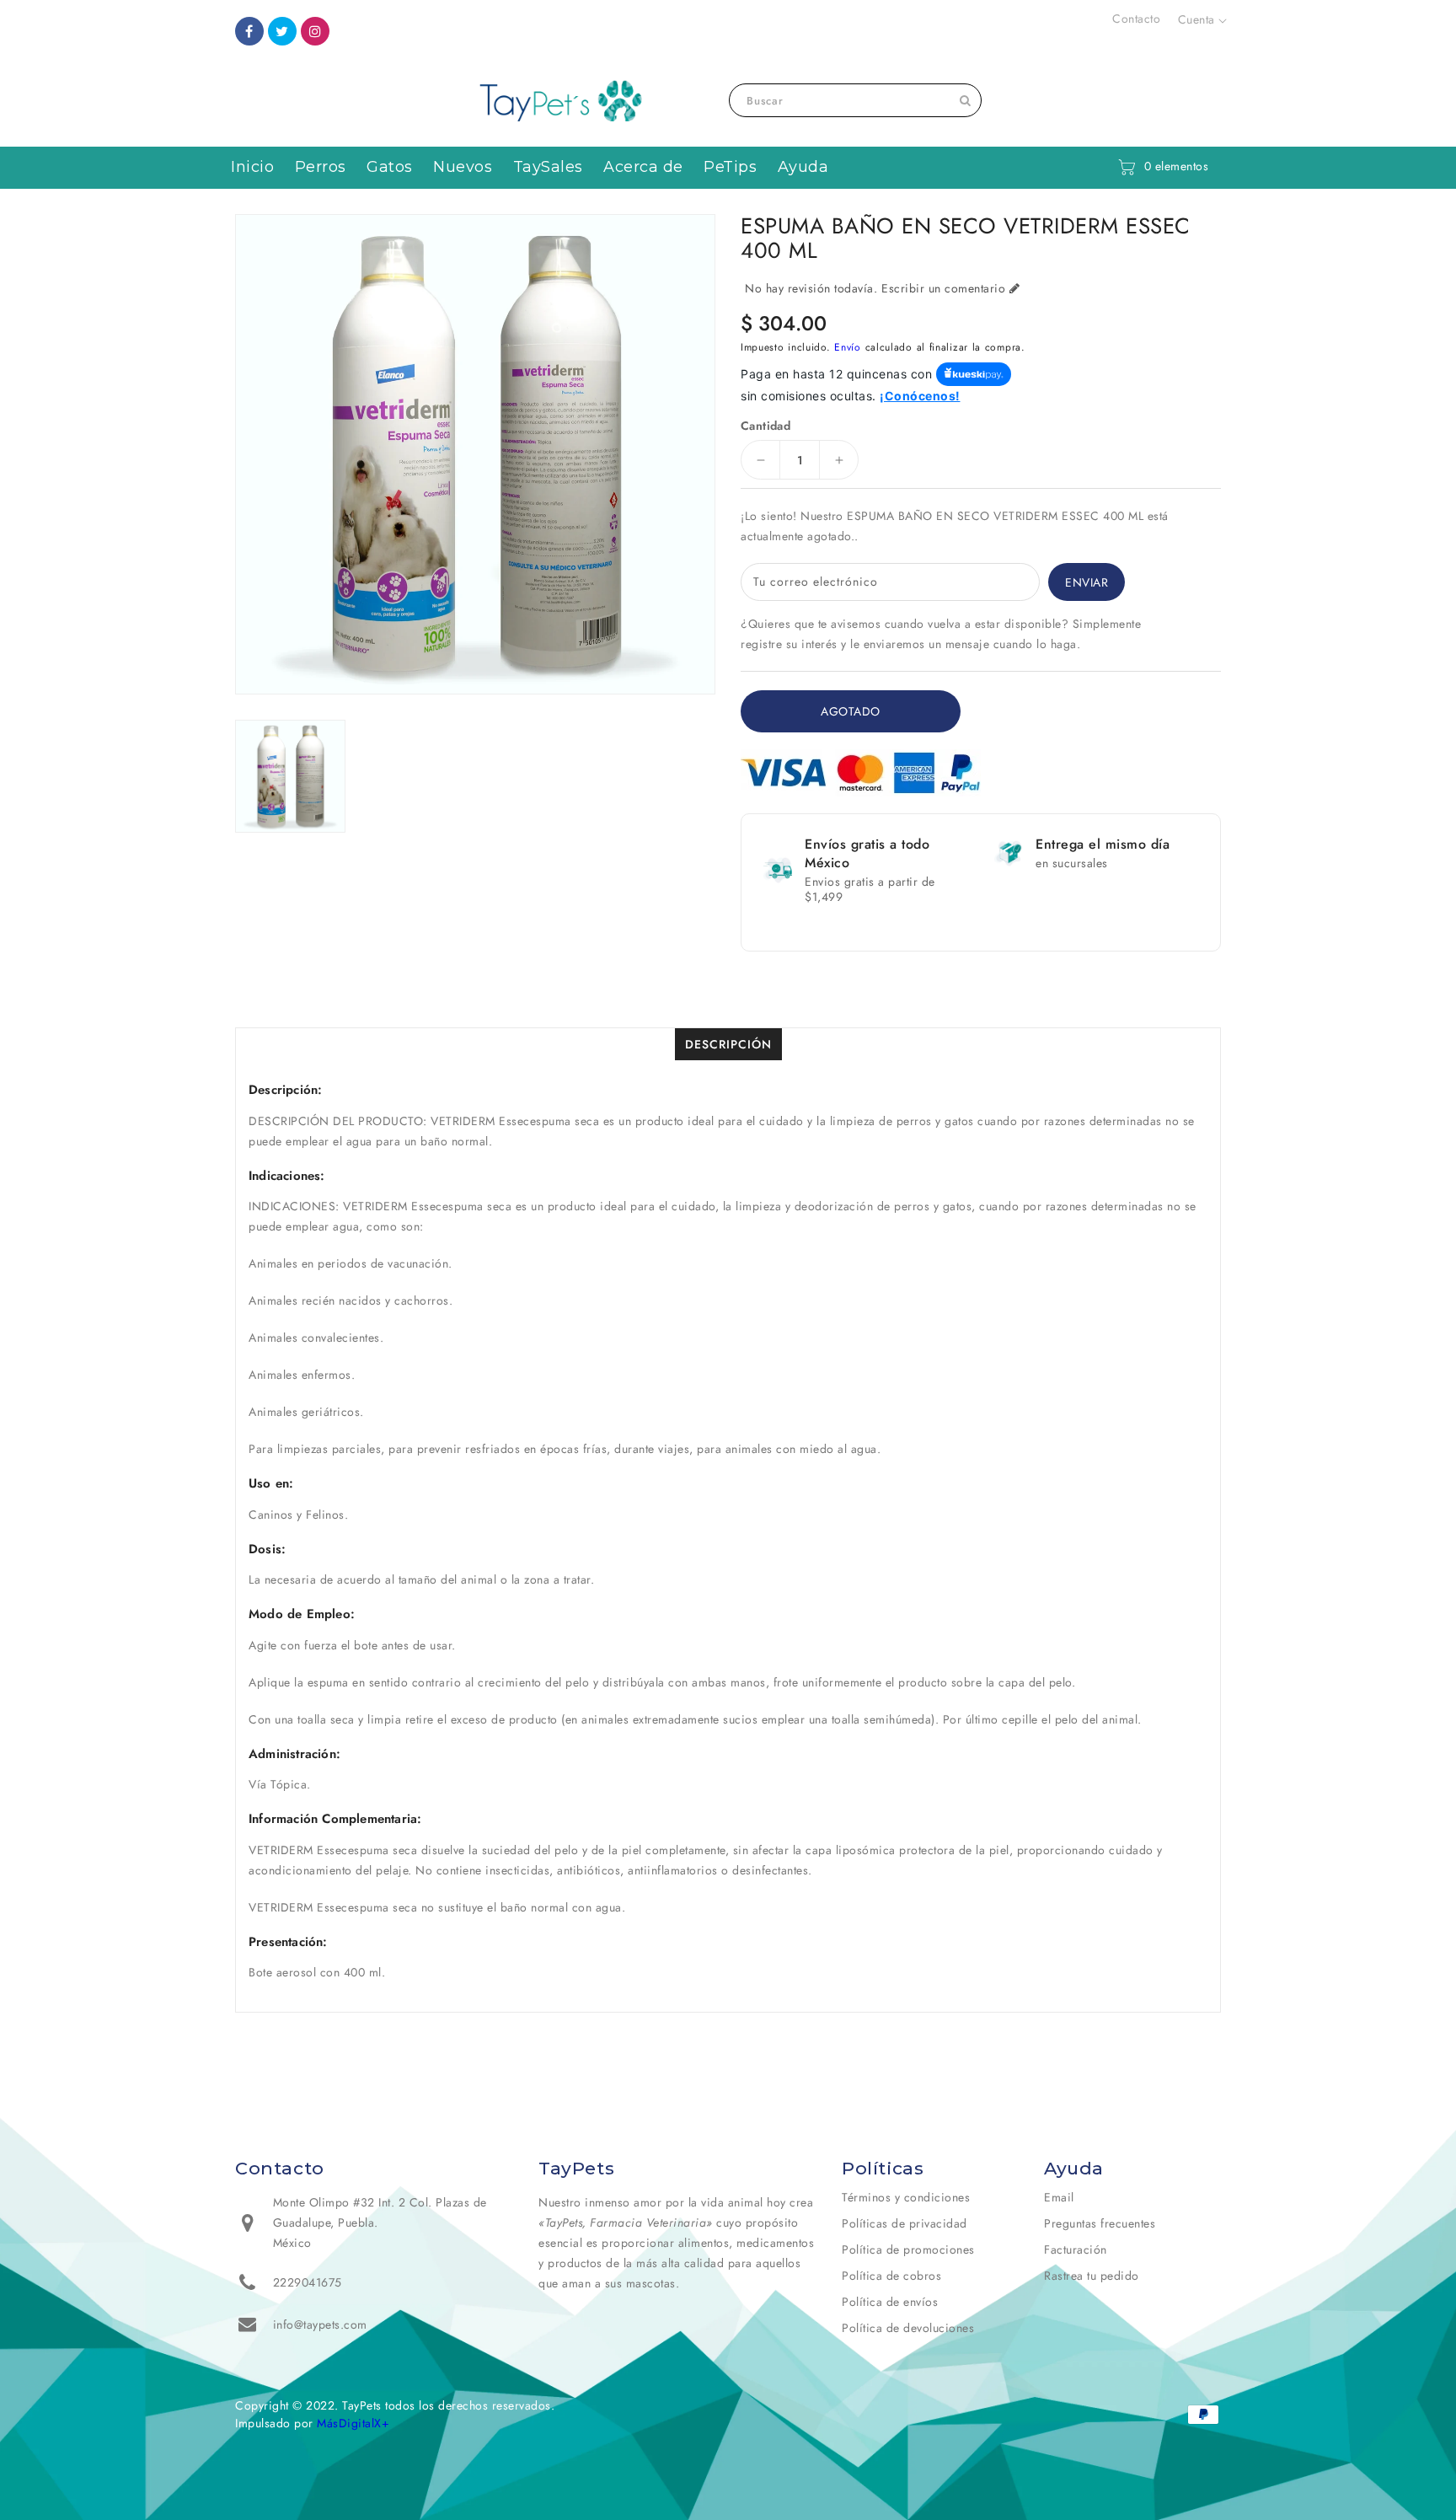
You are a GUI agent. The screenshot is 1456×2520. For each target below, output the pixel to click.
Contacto (1136, 19)
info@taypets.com (320, 2324)
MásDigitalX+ (353, 2423)
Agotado (851, 711)
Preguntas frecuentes (1100, 2223)
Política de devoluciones (908, 2328)
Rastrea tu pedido (1092, 2276)
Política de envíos (890, 2302)
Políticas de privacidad (905, 2223)
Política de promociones (908, 2249)
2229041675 (308, 2282)
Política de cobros (891, 2276)
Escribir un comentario (943, 288)
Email (1059, 2197)
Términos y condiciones (906, 2197)
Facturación (1076, 2249)
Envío (848, 347)
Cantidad (765, 426)
